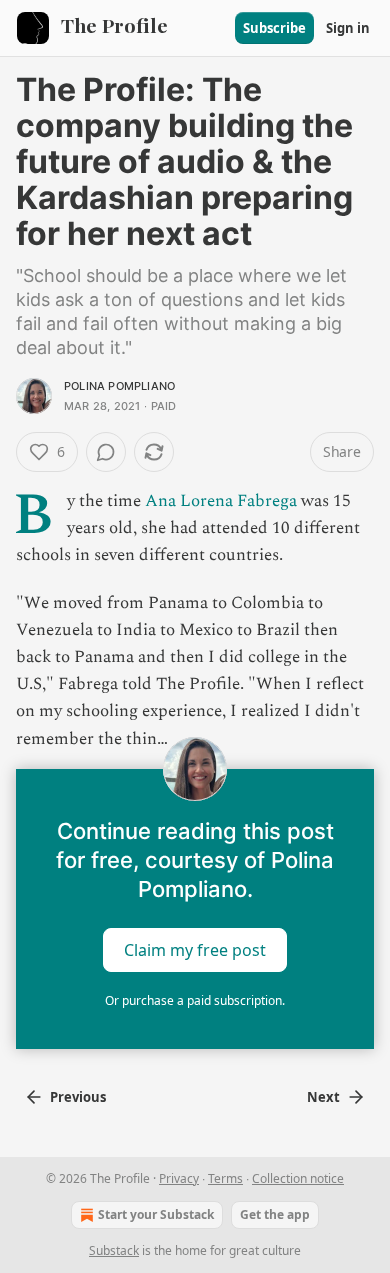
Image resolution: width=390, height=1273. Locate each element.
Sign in (348, 28)
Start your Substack (156, 1214)
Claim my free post (195, 949)
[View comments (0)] (106, 452)
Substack (114, 1250)
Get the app (275, 1214)
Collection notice (298, 1178)
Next (323, 1097)
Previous (78, 1097)
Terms (225, 1178)
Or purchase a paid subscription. (195, 1000)
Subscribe (274, 28)
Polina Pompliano (119, 386)
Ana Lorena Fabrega (221, 501)
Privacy (179, 1178)
